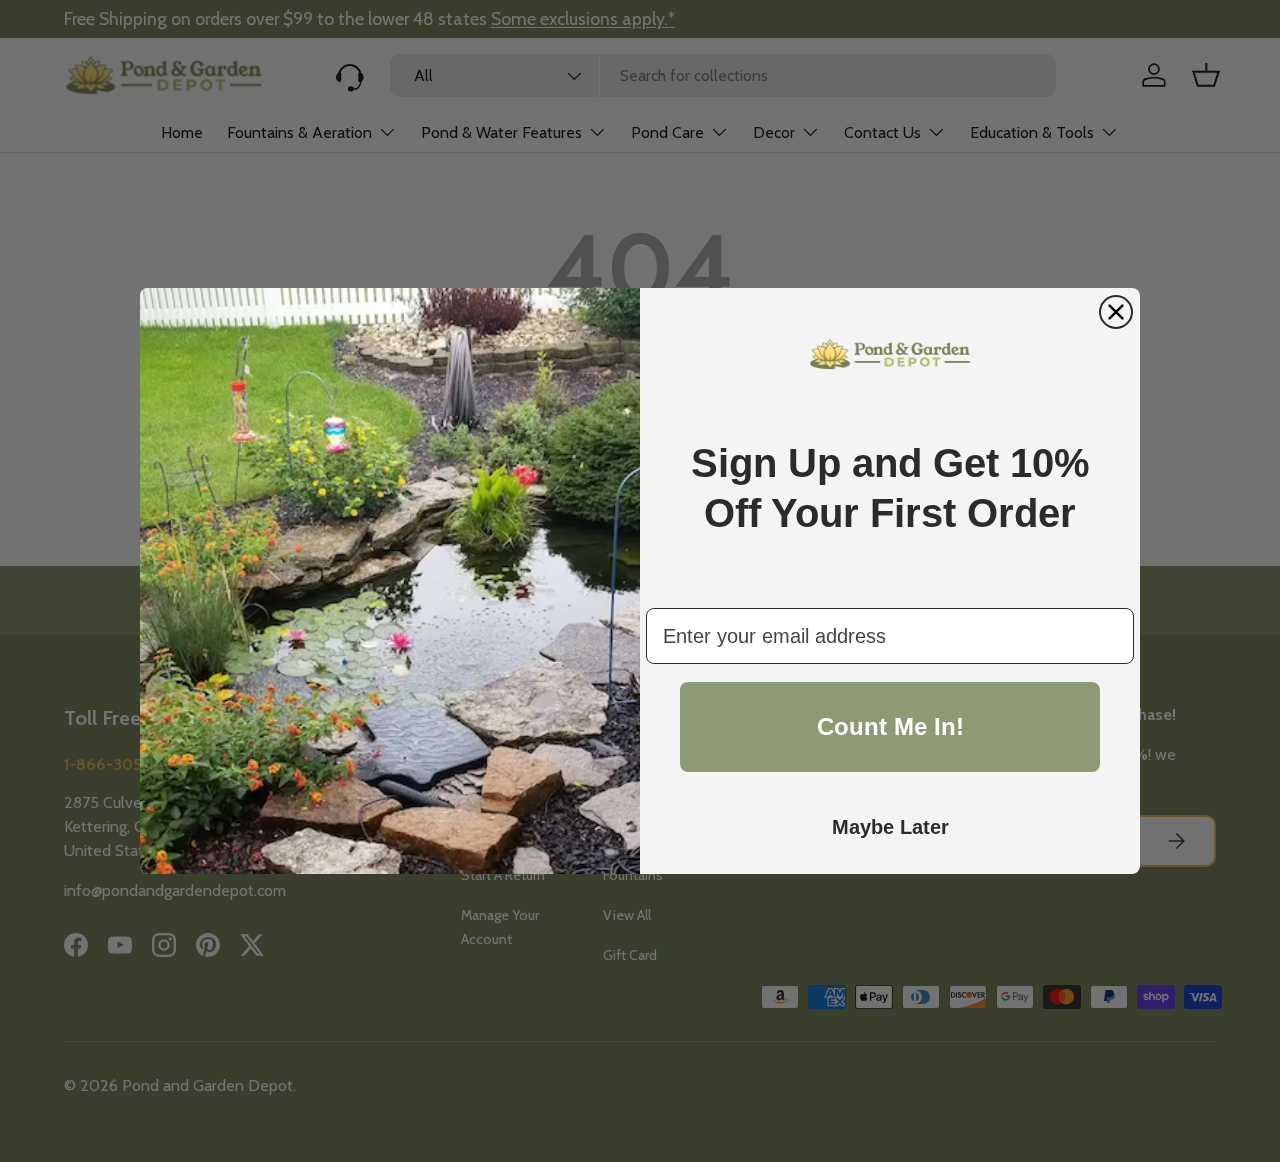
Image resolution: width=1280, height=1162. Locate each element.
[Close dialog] (1116, 312)
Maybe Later (890, 827)
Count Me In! (890, 726)
